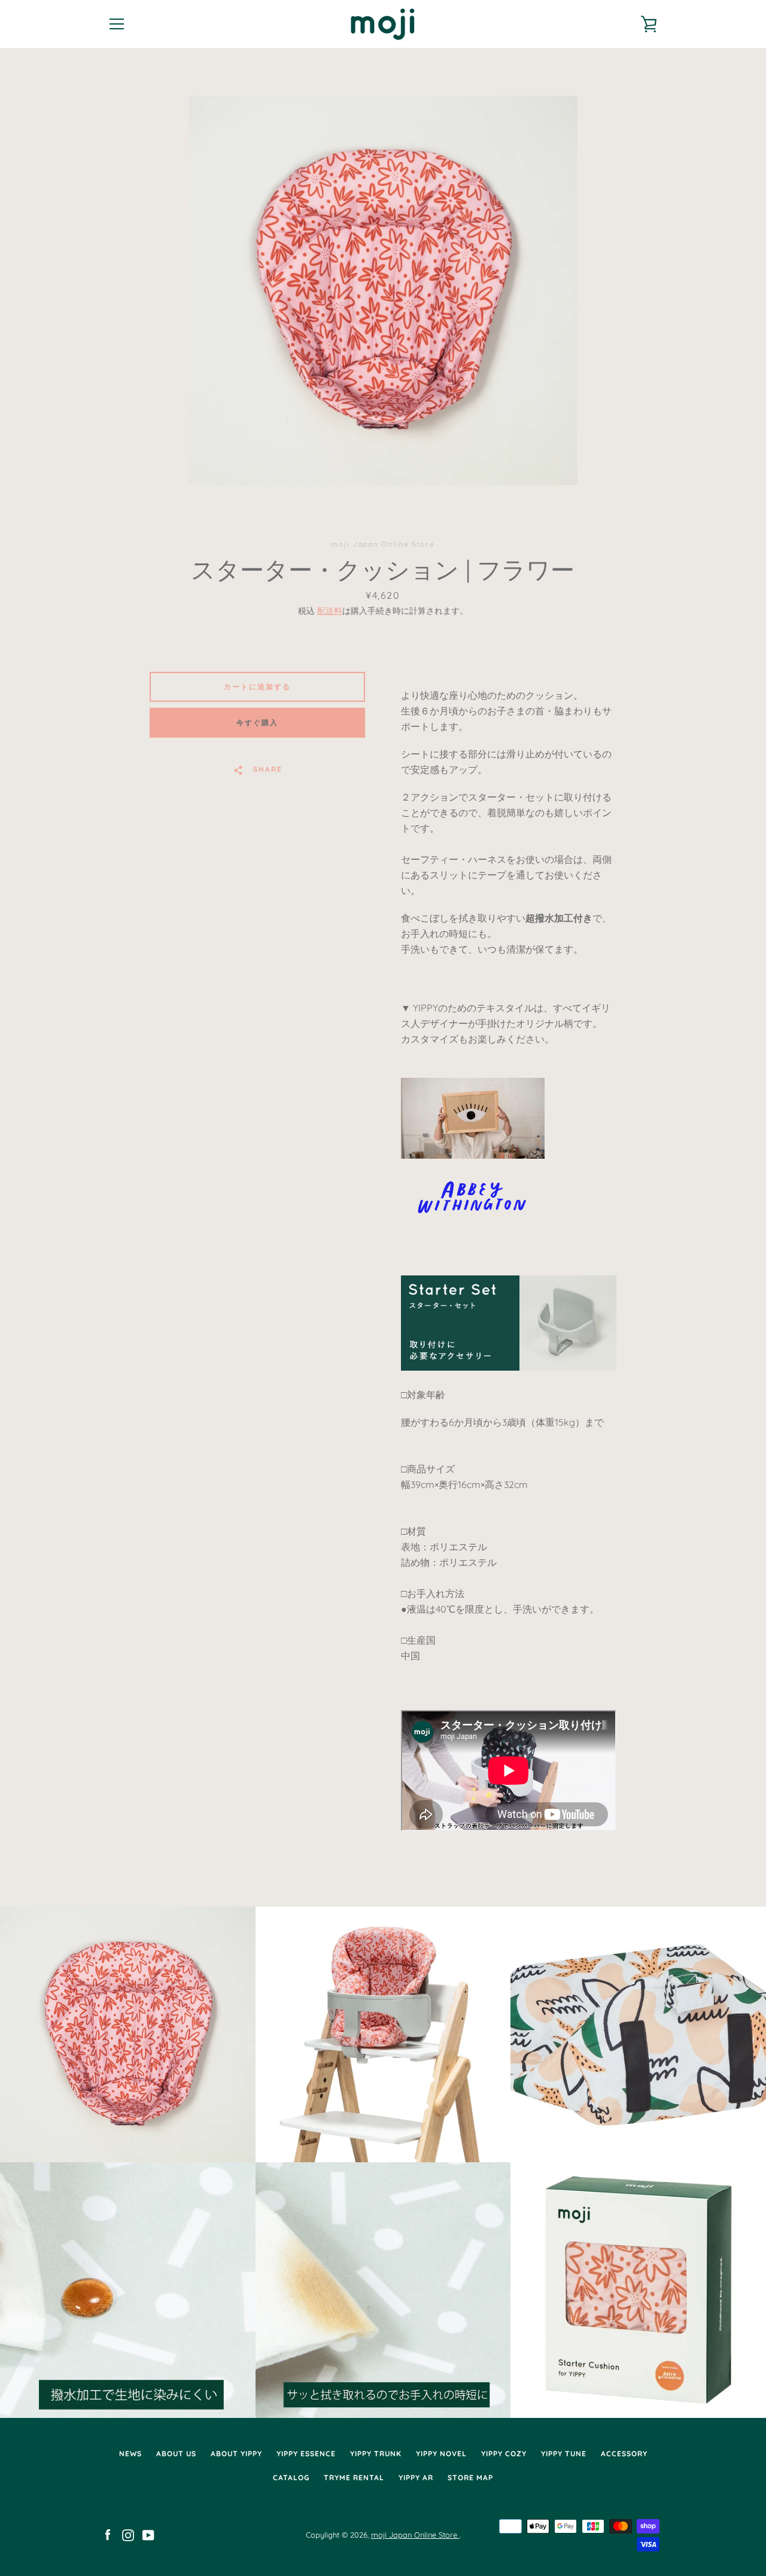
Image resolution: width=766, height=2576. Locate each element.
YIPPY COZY (504, 2454)
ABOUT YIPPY (236, 2454)
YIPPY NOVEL (441, 2454)
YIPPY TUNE (564, 2454)
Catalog (291, 2477)
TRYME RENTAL (354, 2477)
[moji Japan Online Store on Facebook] (108, 2534)
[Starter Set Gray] (509, 1367)
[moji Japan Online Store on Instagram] (128, 2534)
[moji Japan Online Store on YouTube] (148, 2534)
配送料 (330, 611)
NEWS (130, 2454)
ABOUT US (176, 2454)
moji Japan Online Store (415, 2535)
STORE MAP (470, 2477)
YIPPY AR (416, 2477)
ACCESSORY (624, 2454)
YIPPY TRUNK (376, 2454)
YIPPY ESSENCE (306, 2454)
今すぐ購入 (257, 722)
